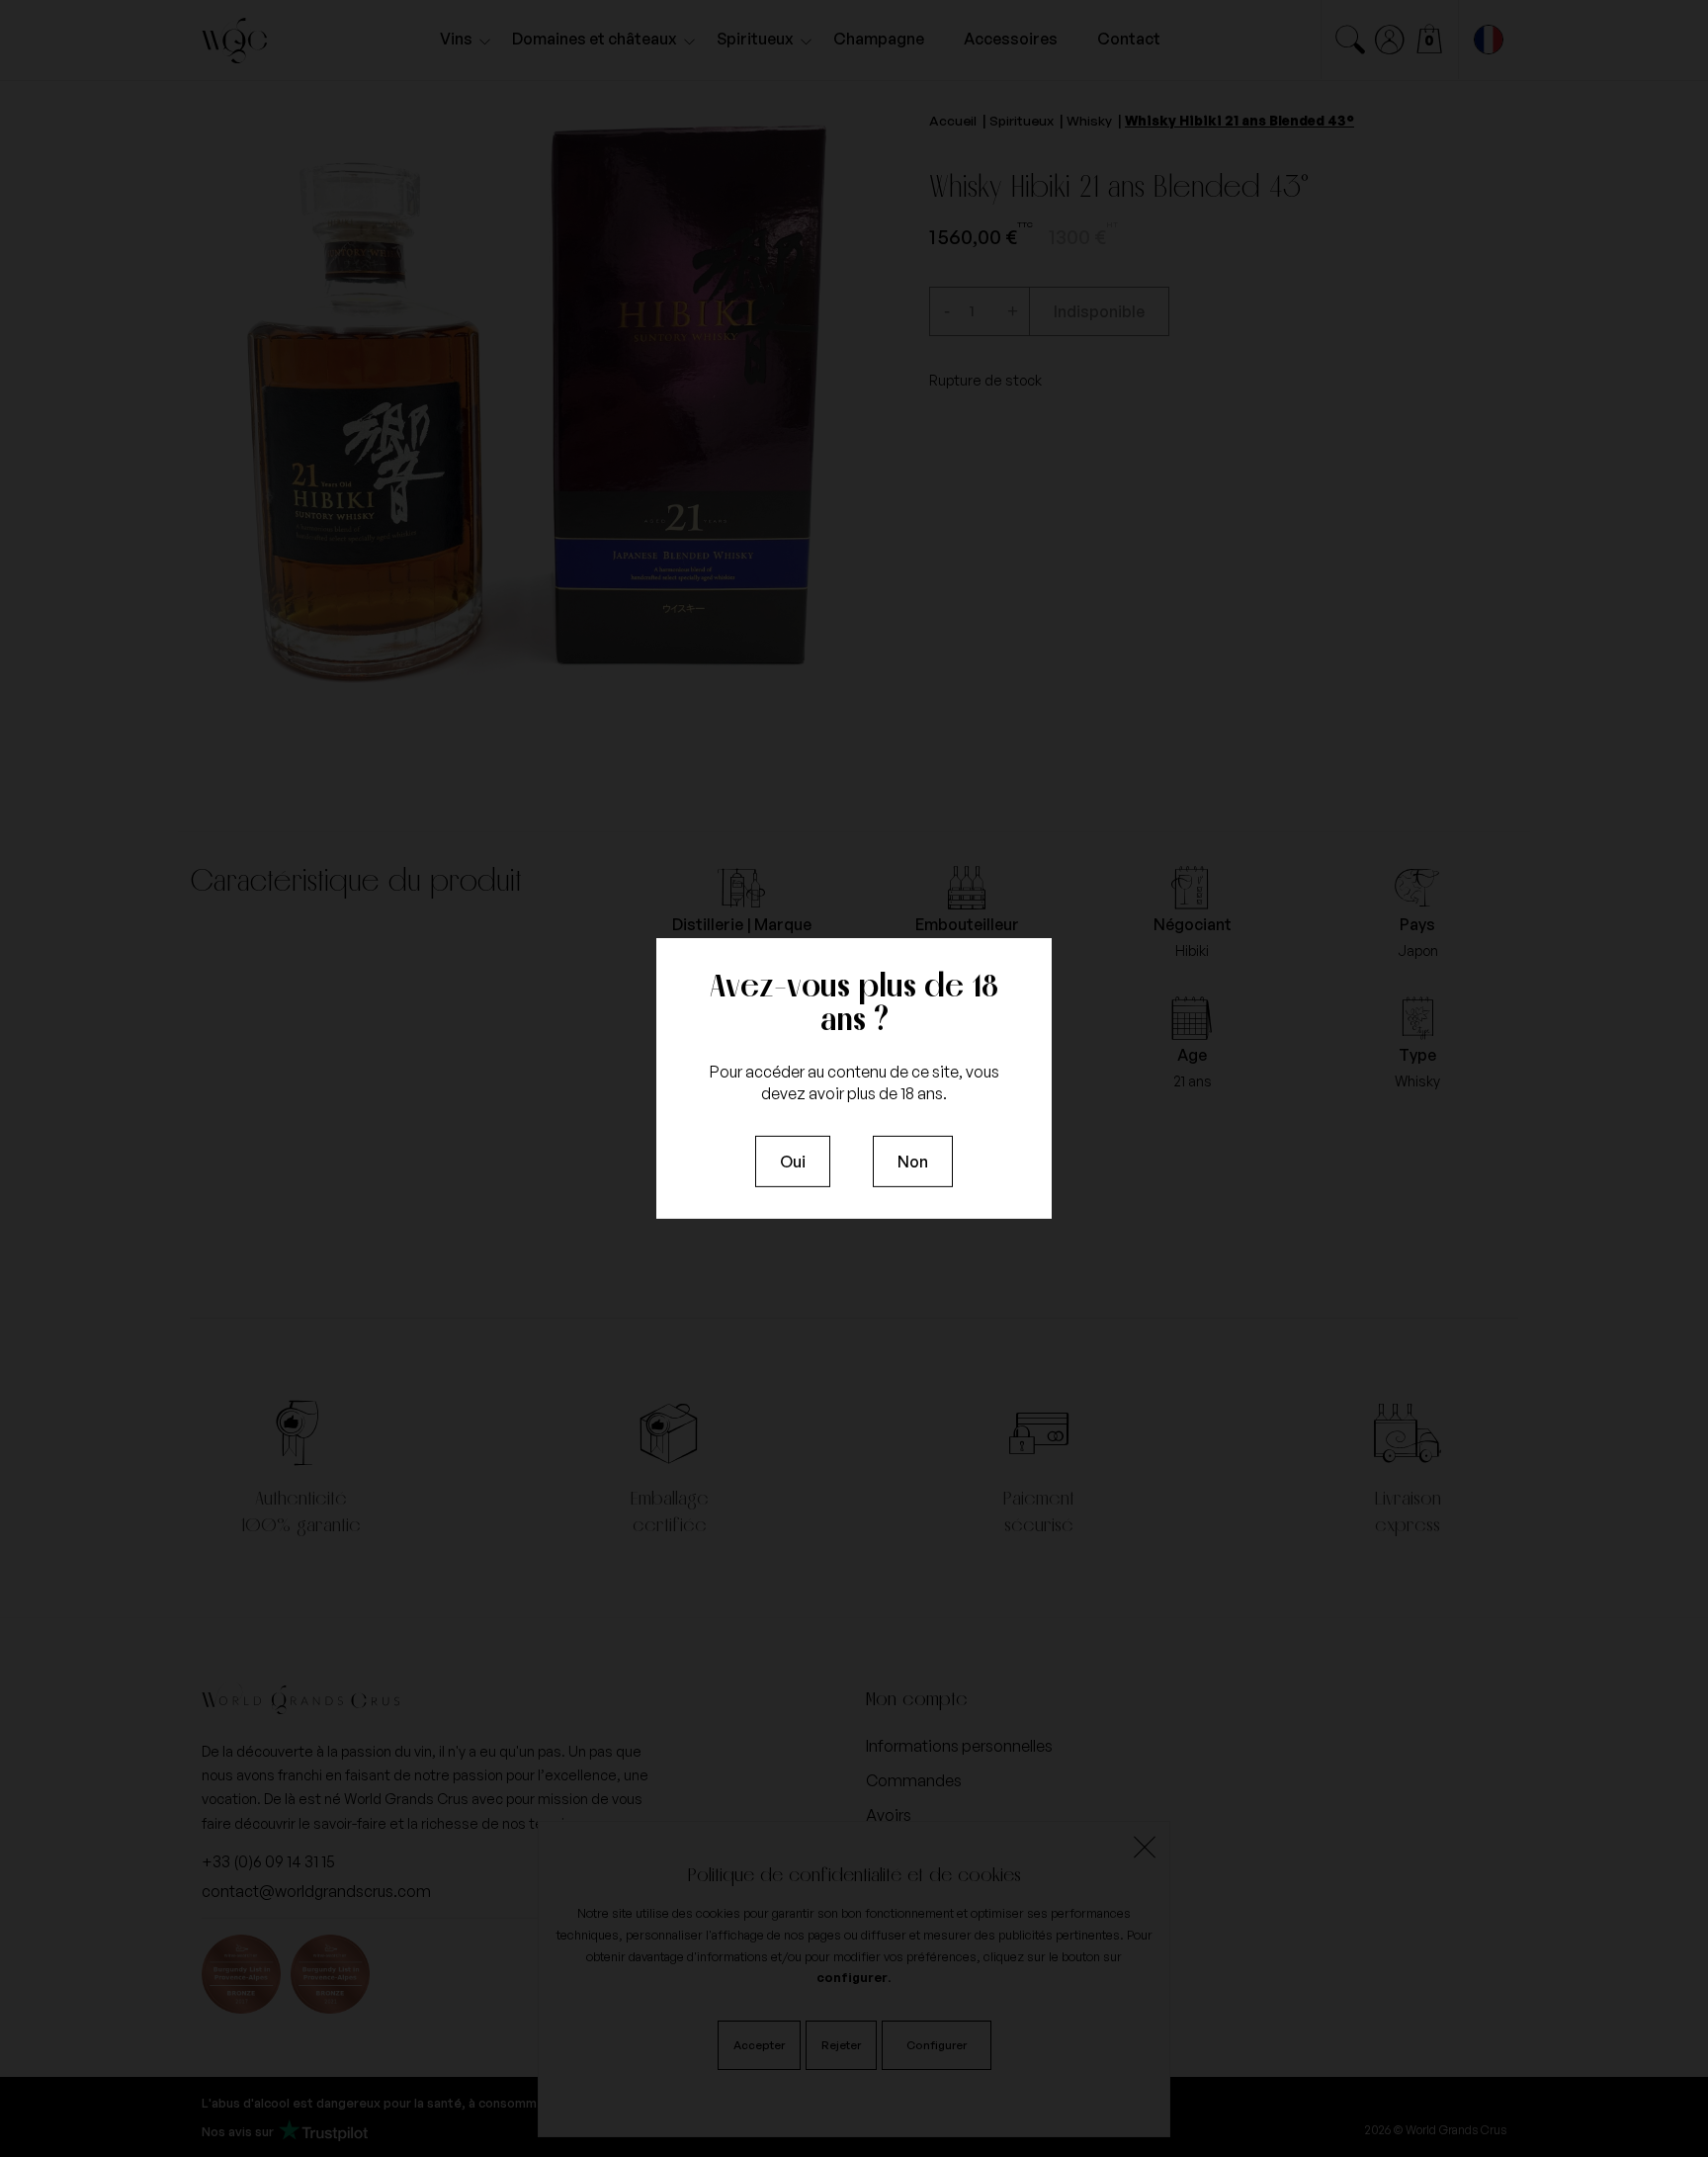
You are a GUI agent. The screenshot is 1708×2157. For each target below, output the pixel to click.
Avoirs (889, 1815)
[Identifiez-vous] (1390, 40)
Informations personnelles (959, 1746)
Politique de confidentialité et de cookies (854, 1874)
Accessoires (1011, 39)
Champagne (879, 39)
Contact (1129, 39)
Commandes (914, 1780)
